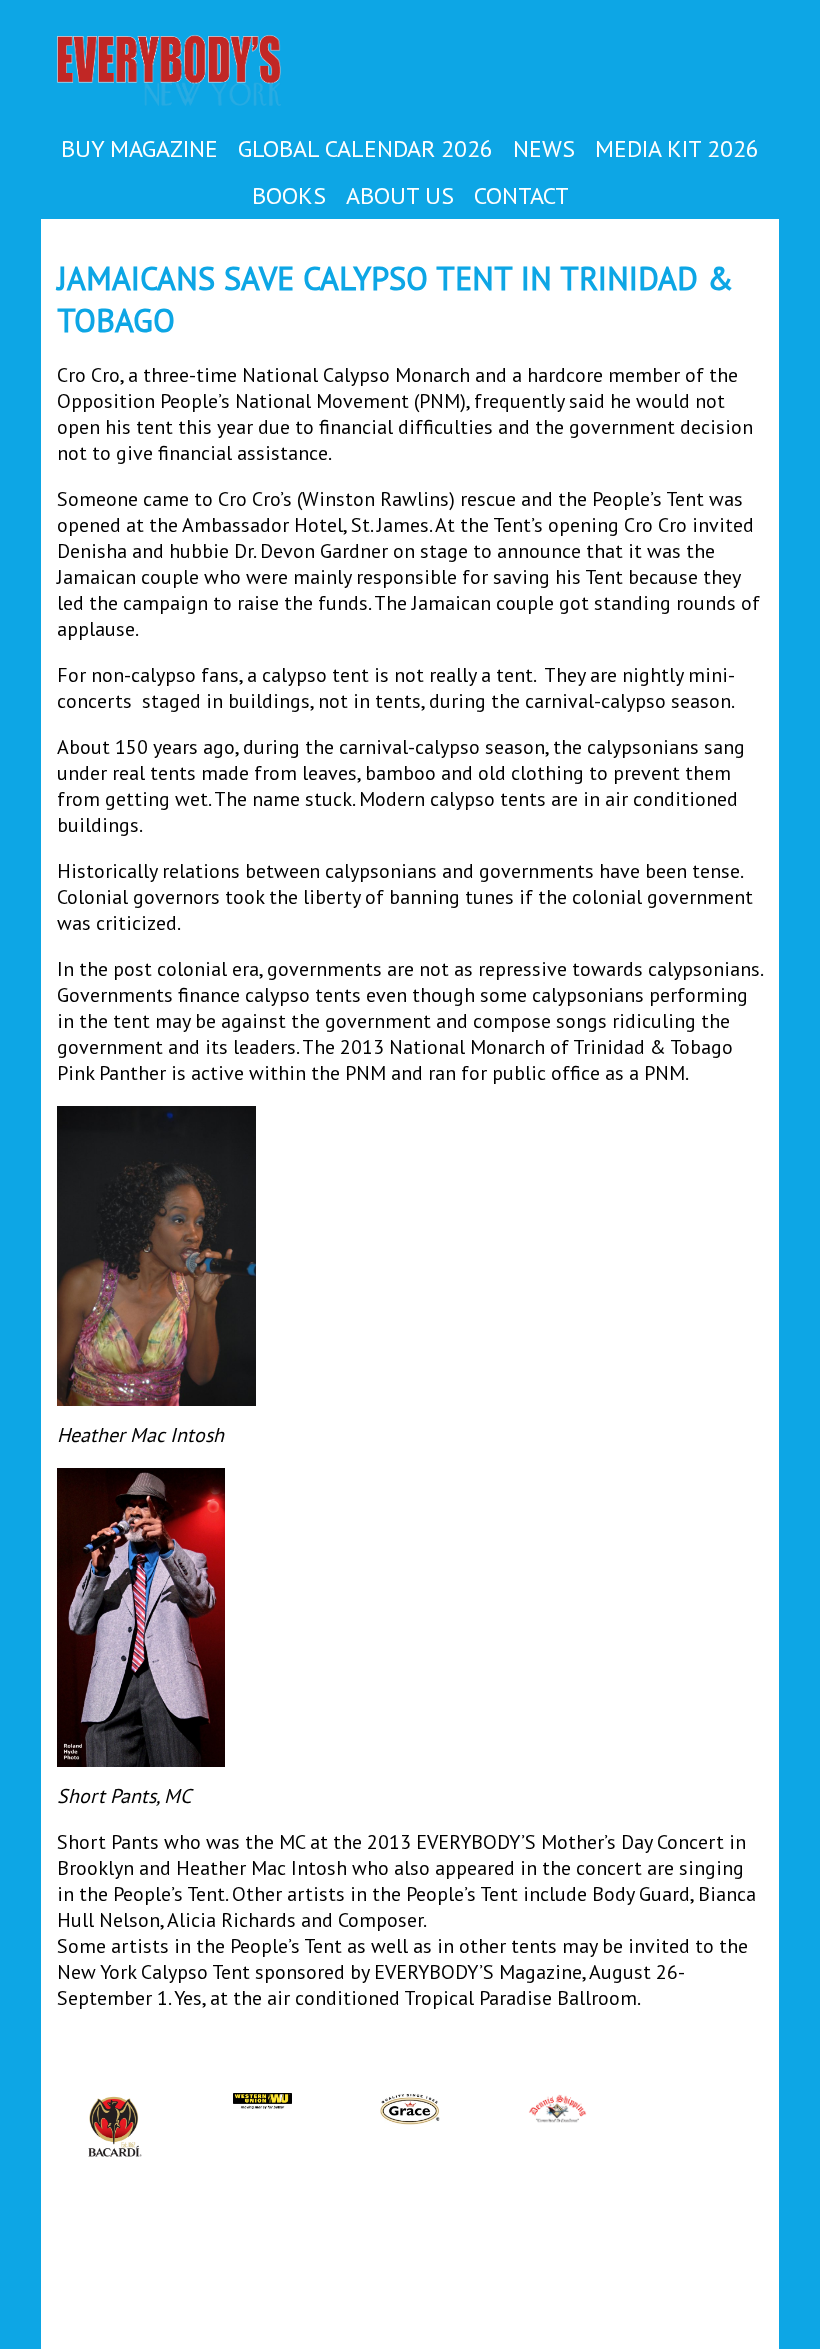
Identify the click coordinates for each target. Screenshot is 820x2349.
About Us (400, 195)
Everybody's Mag (191, 73)
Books (289, 195)
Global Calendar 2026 (365, 148)
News (544, 148)
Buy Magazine (139, 148)
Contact (521, 195)
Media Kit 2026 (677, 148)
